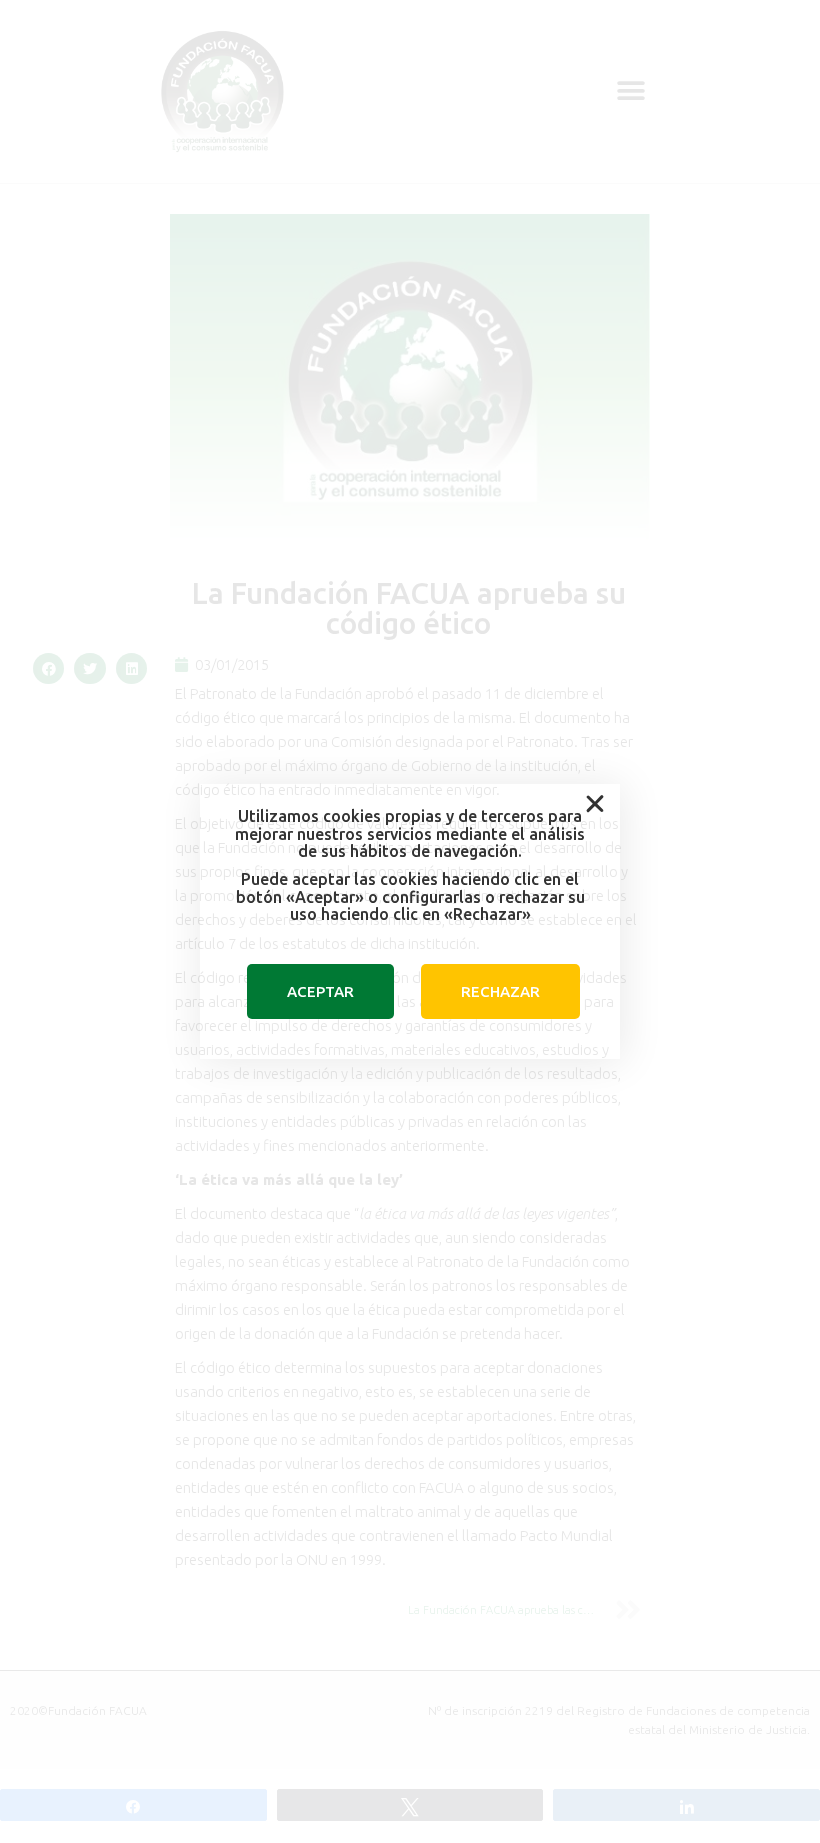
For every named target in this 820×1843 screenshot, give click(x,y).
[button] (595, 804)
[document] (410, 921)
